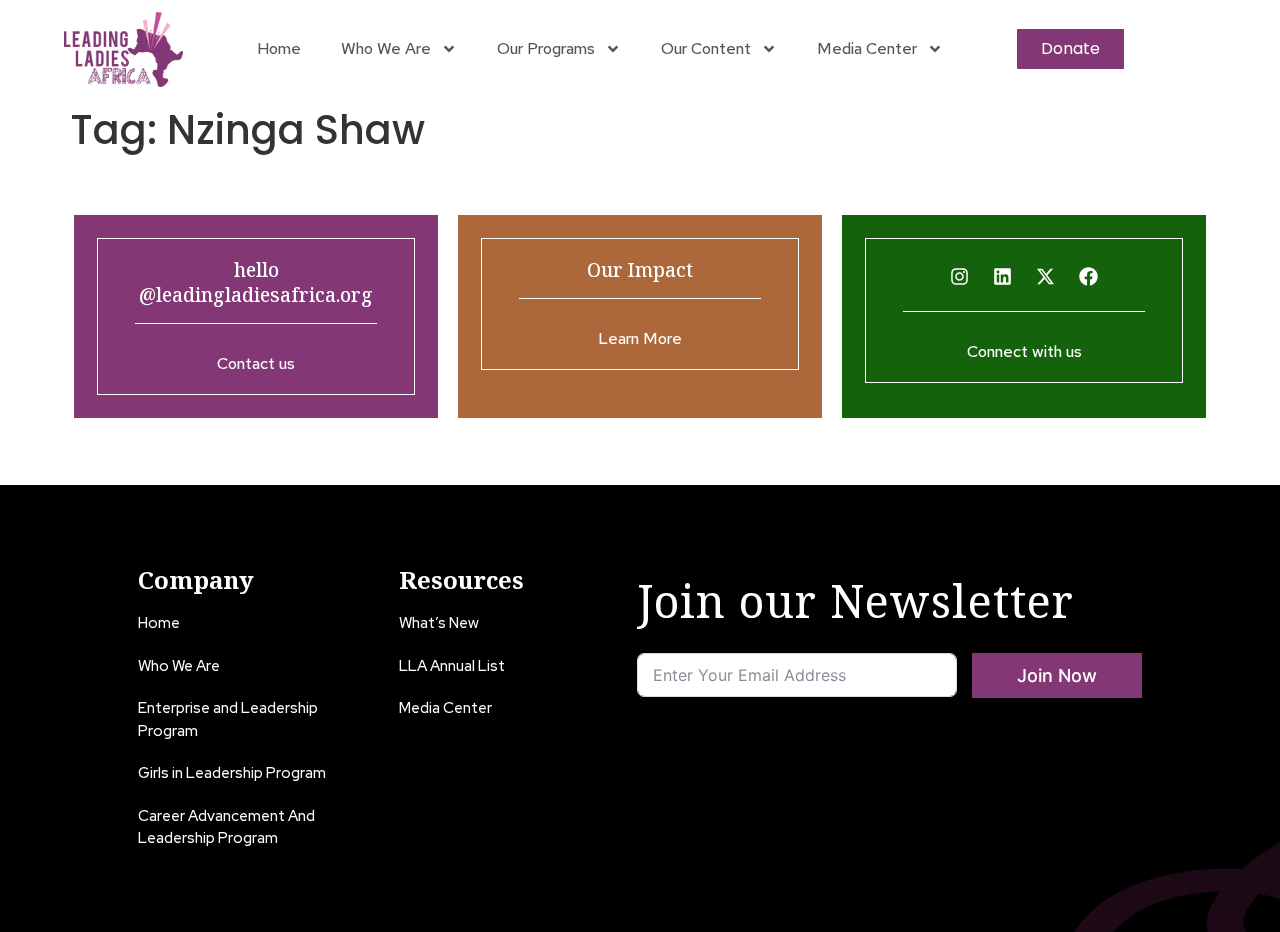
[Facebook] (1089, 277)
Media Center (867, 48)
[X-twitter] (1046, 277)
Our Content (706, 48)
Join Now (1057, 675)
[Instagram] (960, 277)
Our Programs (546, 48)
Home (279, 48)
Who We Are (386, 48)
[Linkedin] (1003, 277)
